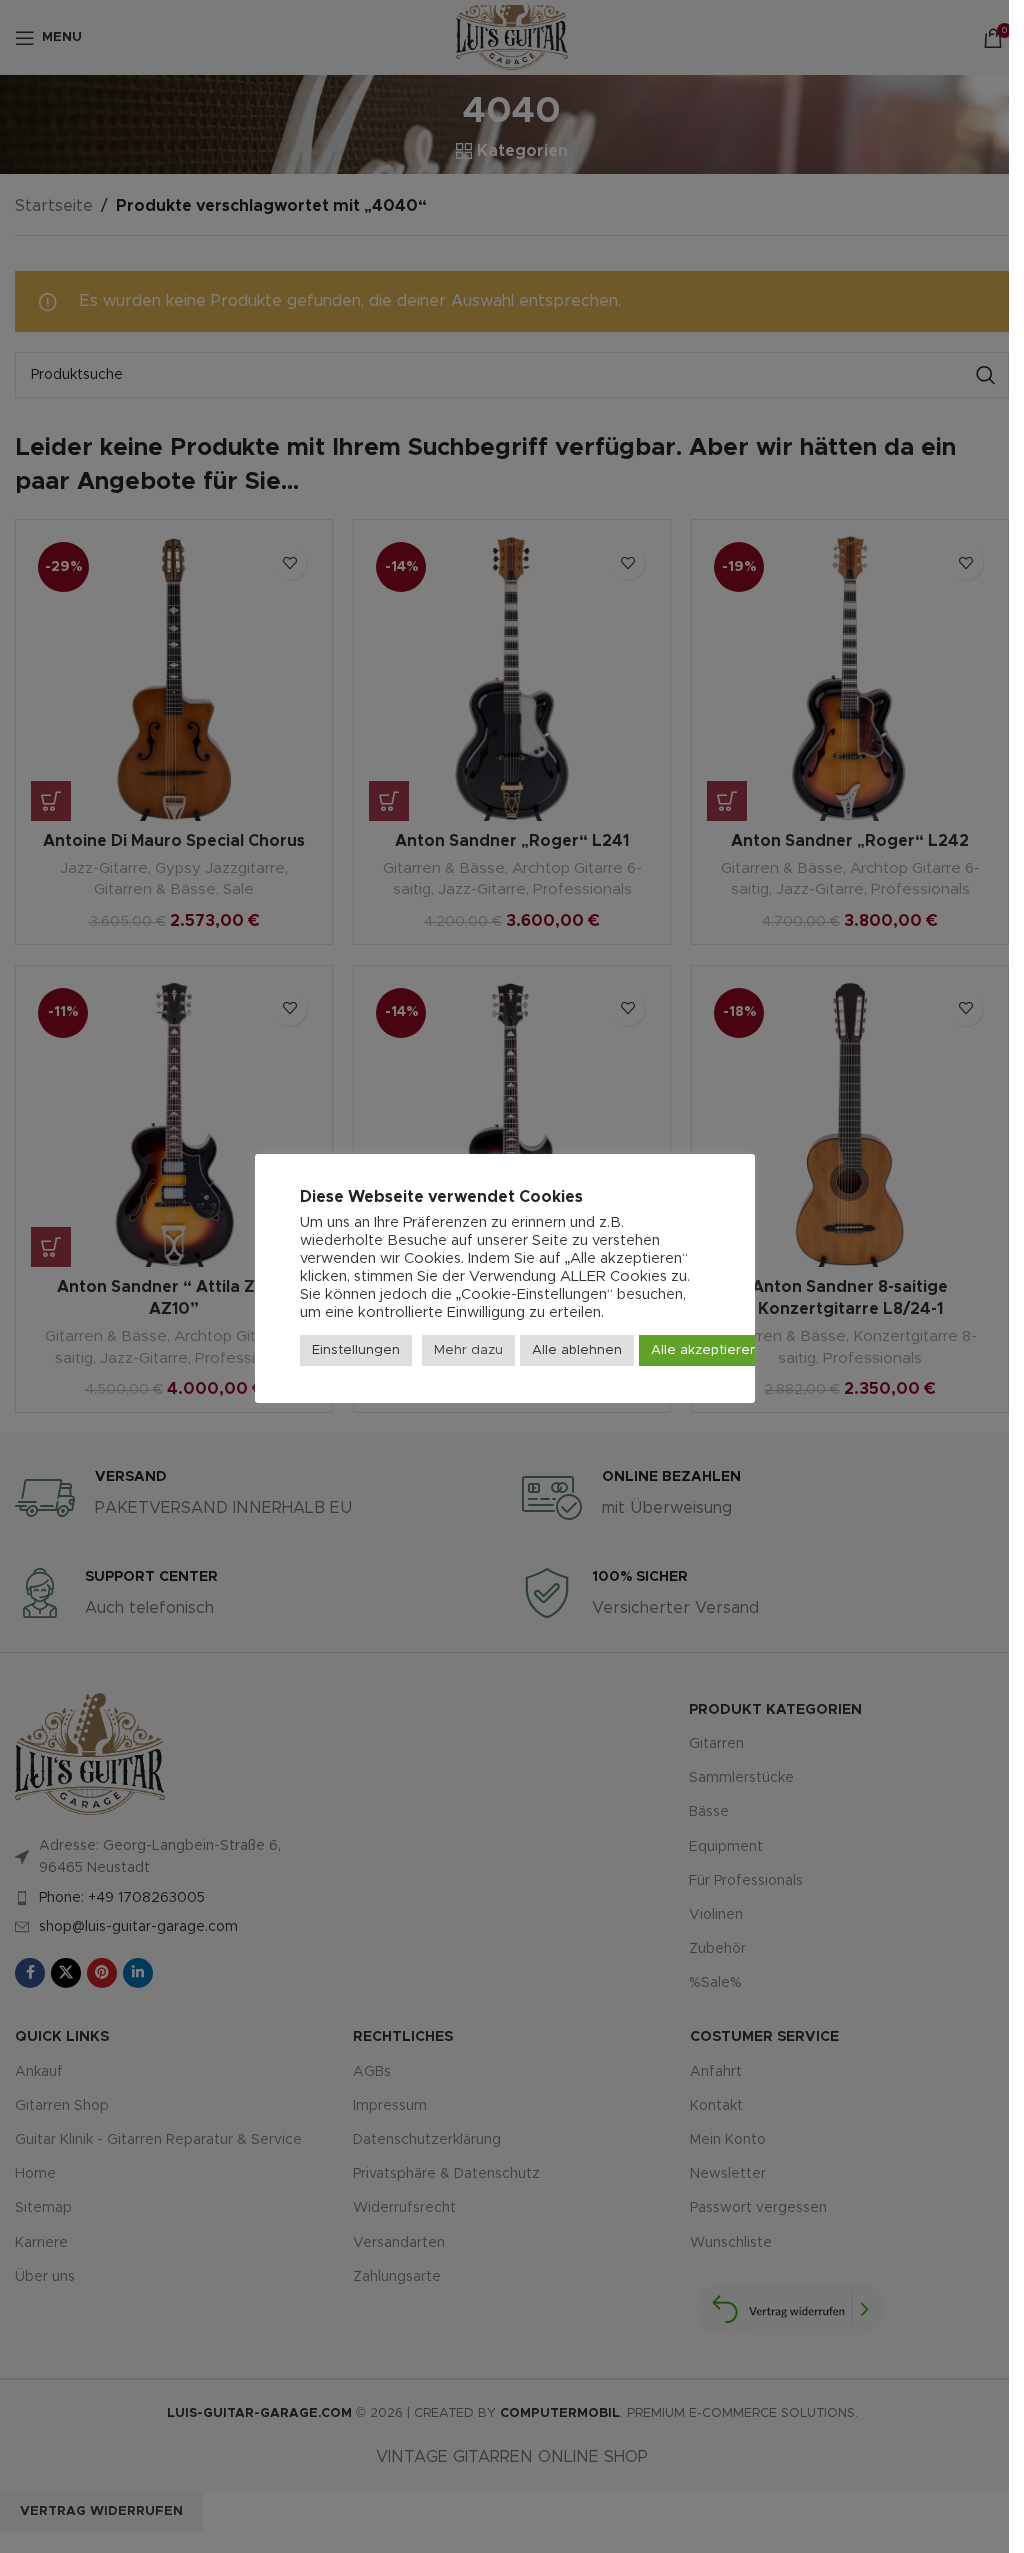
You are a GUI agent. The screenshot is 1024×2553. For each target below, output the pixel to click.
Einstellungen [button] (356, 1350)
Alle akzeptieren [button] (704, 1350)
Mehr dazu (468, 1350)
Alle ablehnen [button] (577, 1350)
